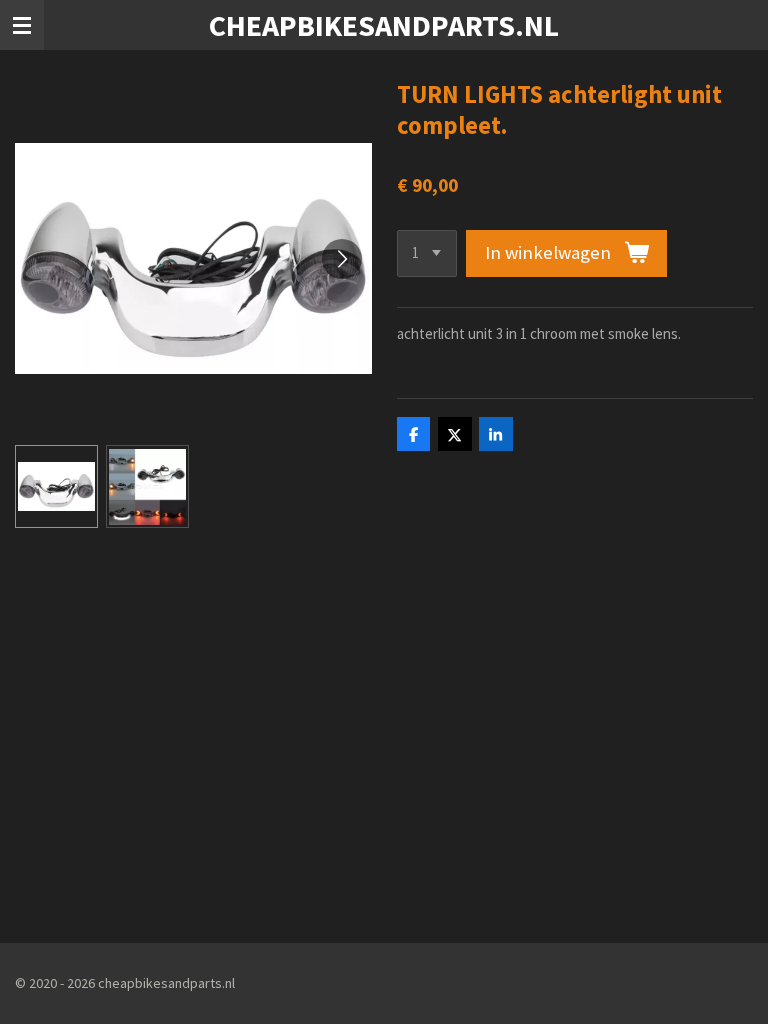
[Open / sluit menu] (22, 25)
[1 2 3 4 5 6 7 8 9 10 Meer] (427, 253)
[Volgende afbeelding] (342, 259)
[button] (56, 486)
